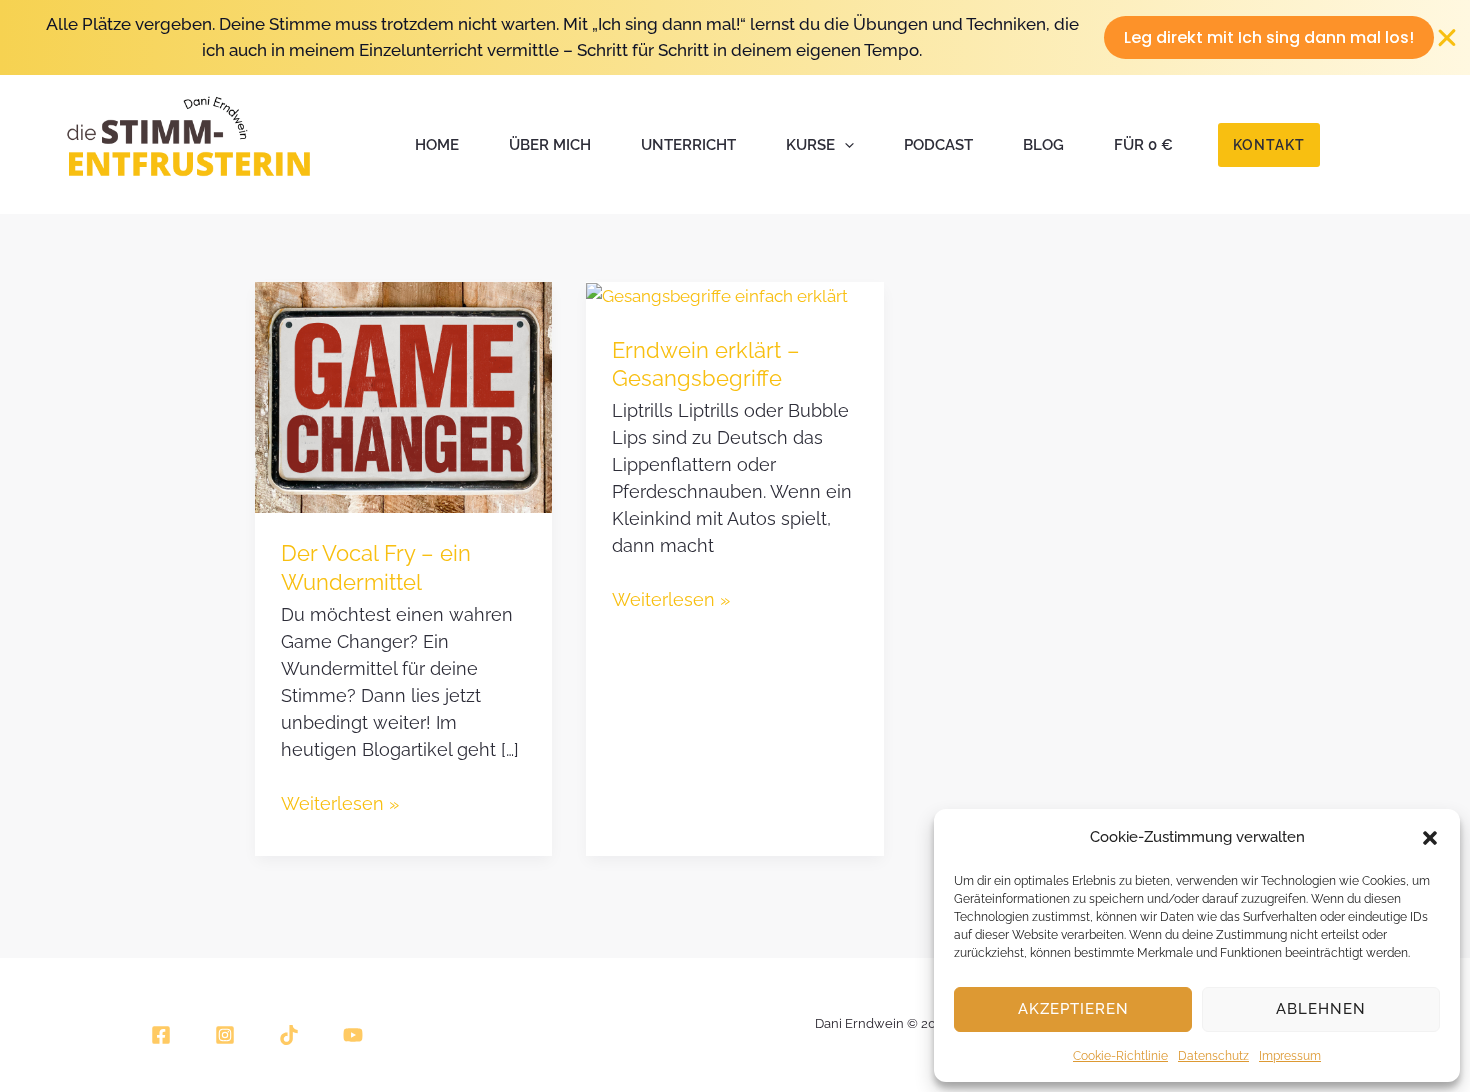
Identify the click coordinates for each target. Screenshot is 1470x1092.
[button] (1430, 838)
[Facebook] (161, 1035)
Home (437, 145)
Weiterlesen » (340, 802)
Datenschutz (1213, 1056)
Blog (1043, 145)
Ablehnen (1321, 1009)
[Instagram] (225, 1035)
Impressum (1290, 1056)
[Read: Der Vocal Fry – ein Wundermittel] (403, 396)
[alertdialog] (735, 37)
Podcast (938, 145)
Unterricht (688, 145)
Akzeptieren (1073, 1009)
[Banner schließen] (1447, 38)
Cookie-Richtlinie (1120, 1056)
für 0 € (1143, 145)
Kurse (810, 145)
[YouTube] (353, 1035)
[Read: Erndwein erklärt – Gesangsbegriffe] (717, 295)
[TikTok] (289, 1035)
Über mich (550, 145)
